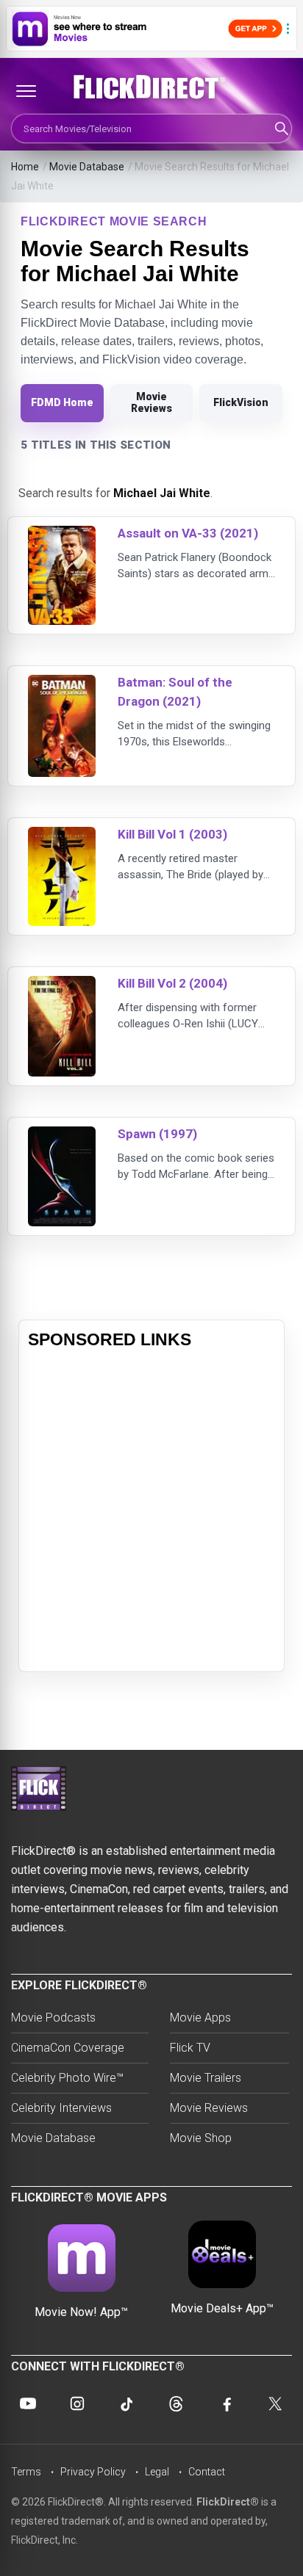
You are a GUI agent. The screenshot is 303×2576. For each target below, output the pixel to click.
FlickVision (241, 402)
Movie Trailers (206, 2078)
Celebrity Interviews (61, 2108)
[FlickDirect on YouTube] (28, 2403)
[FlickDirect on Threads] (177, 2403)
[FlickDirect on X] (275, 2403)
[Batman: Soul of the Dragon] (62, 684)
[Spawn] (62, 1136)
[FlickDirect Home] (151, 87)
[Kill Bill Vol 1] (62, 836)
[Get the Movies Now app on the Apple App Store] (151, 29)
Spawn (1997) (157, 1134)
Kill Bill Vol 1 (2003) (172, 834)
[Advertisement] (151, 1511)
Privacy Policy (93, 2472)
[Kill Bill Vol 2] (62, 985)
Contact (207, 2472)
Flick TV (190, 2048)
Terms (26, 2472)
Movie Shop (201, 2138)
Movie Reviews (151, 402)
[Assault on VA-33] (62, 535)
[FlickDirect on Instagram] (77, 2403)
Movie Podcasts (53, 2018)
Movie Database (87, 167)
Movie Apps (200, 2018)
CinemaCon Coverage (68, 2048)
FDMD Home (62, 402)
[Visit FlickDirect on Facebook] (226, 2403)
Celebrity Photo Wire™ (67, 2078)
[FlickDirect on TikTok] (126, 2403)
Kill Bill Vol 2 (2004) (172, 983)
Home (25, 167)
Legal (157, 2472)
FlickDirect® (228, 2502)
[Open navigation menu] (26, 91)
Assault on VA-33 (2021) (188, 533)
